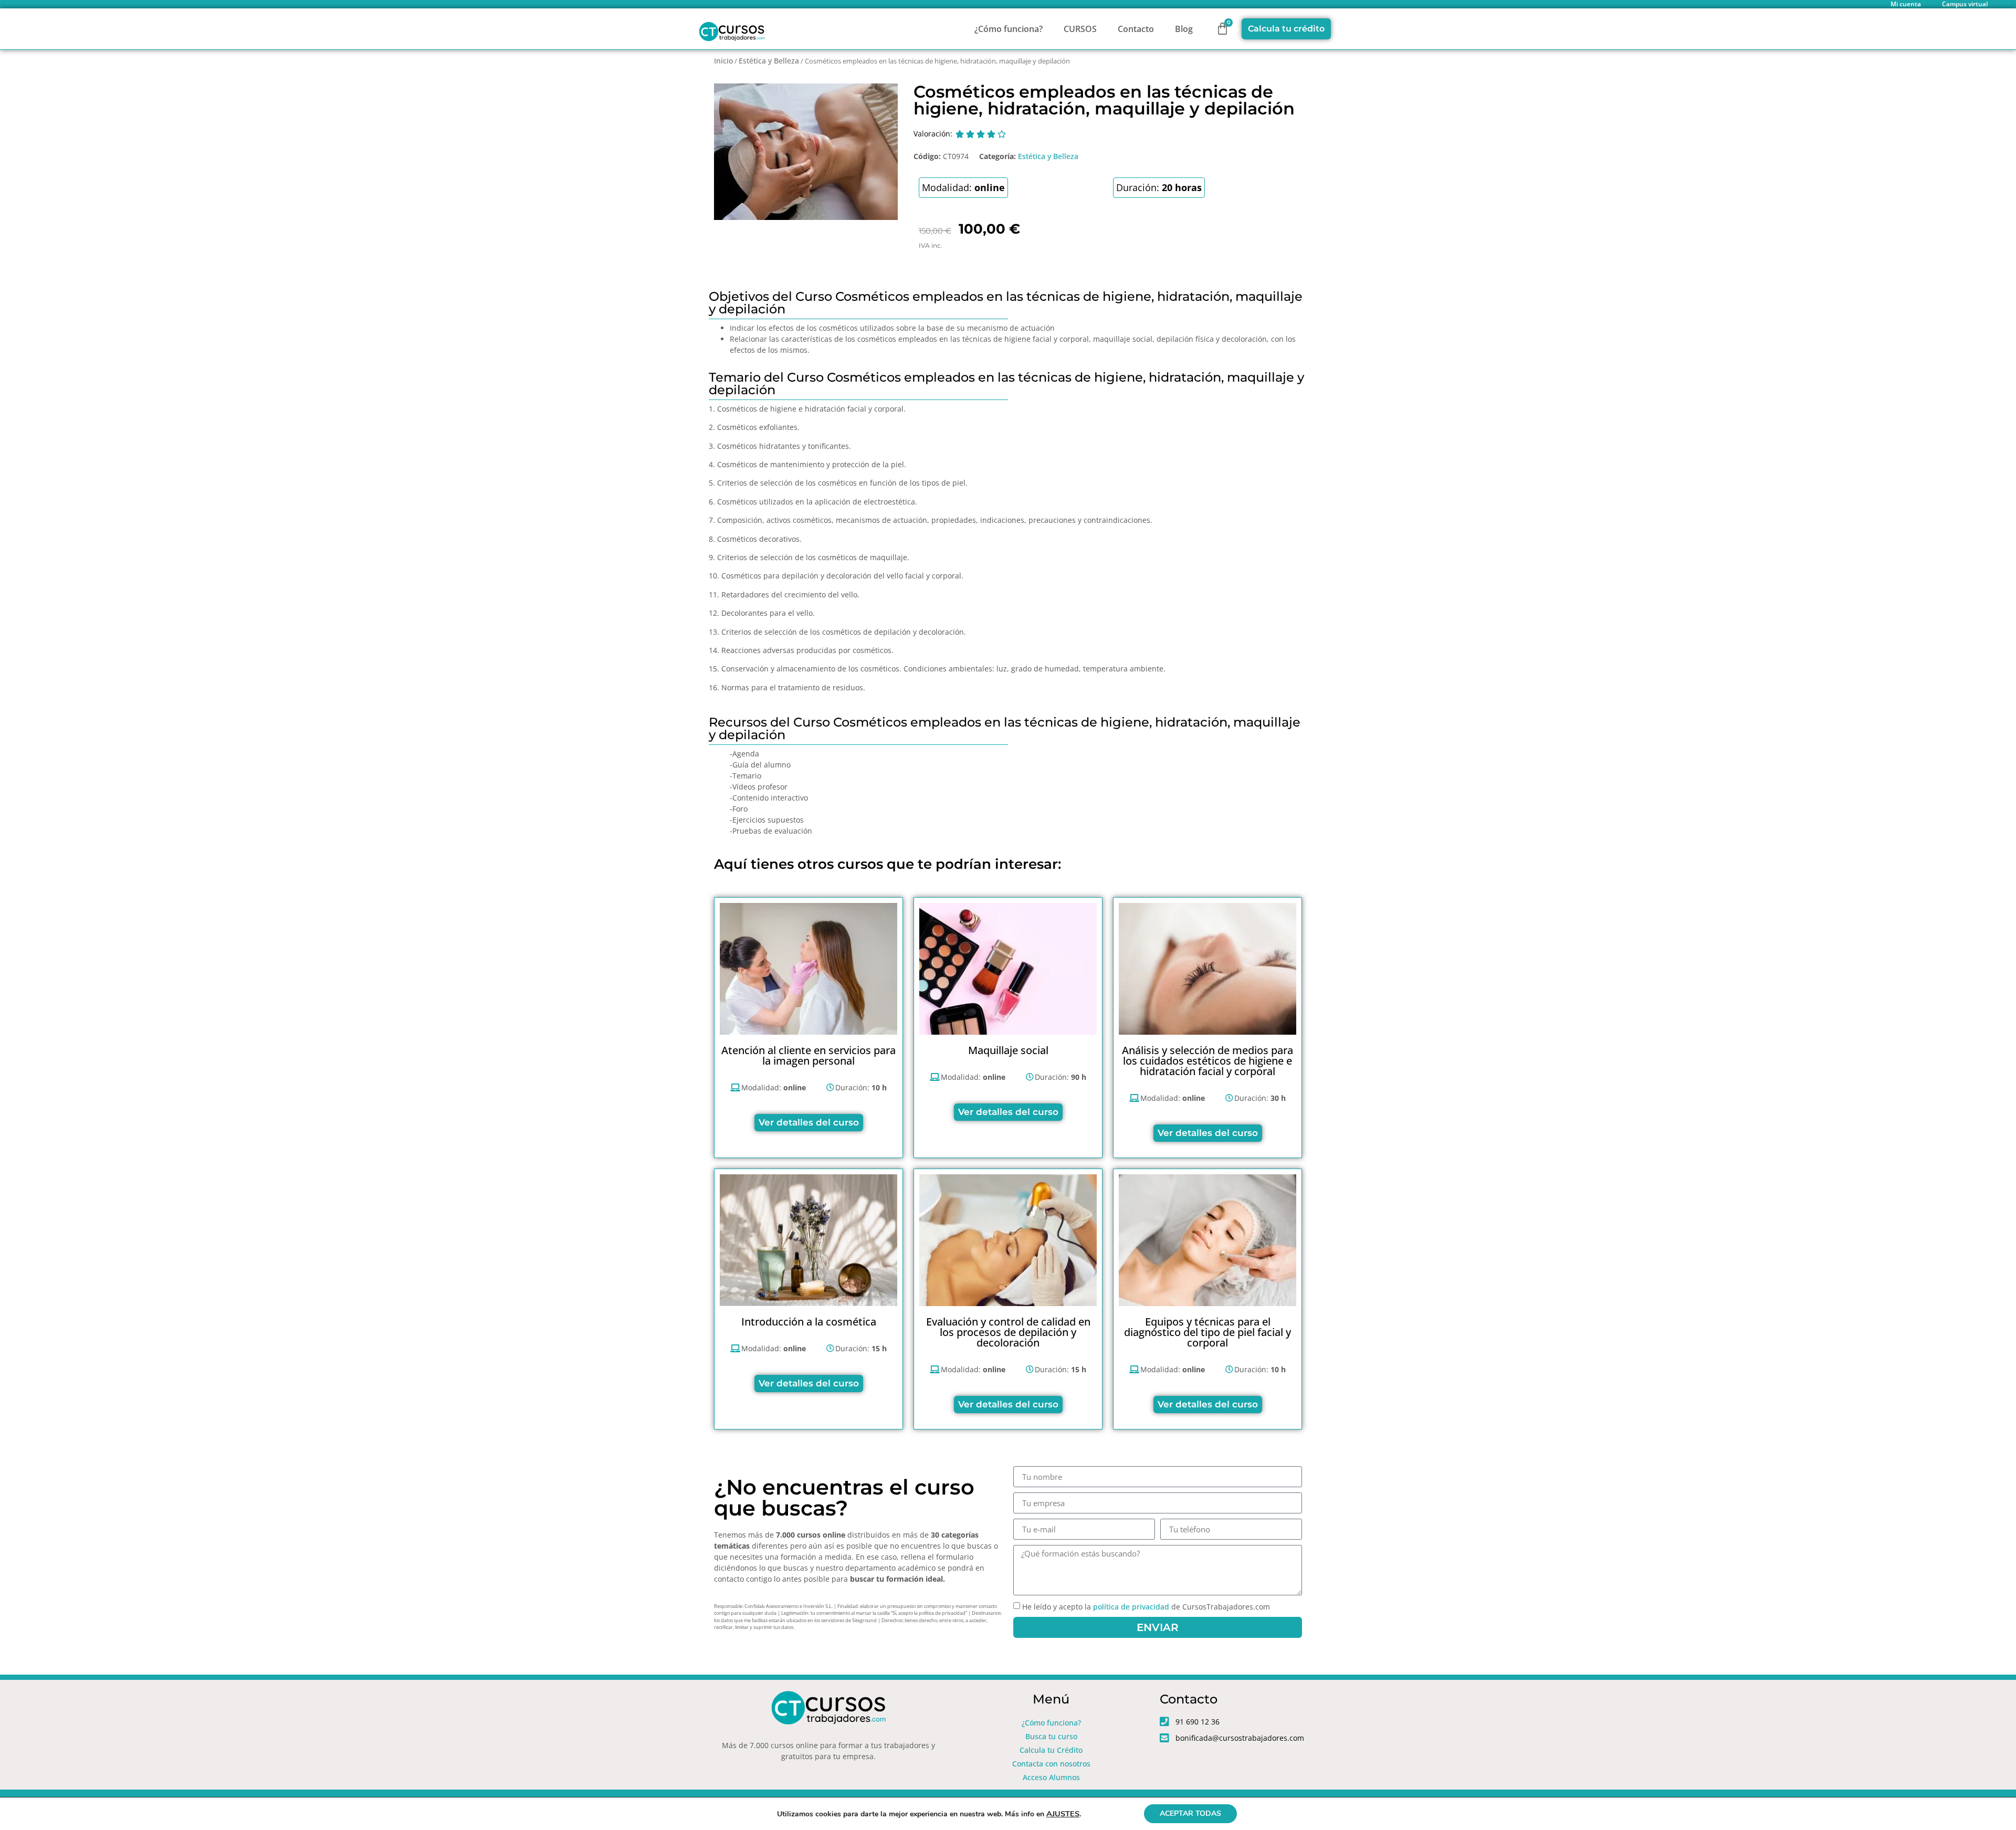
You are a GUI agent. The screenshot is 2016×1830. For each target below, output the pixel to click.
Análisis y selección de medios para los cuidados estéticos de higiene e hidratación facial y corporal (1207, 1061)
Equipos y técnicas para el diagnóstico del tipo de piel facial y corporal (1207, 1332)
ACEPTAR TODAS (1190, 1813)
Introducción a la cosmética (809, 1322)
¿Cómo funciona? (1009, 29)
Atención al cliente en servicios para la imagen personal (808, 1055)
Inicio (723, 61)
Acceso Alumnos (1051, 1777)
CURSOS (1080, 29)
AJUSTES (1063, 1814)
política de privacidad (1131, 1607)
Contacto (1136, 29)
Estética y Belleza (769, 61)
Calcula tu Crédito (1051, 1750)
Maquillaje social (1008, 1050)
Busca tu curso (1051, 1736)
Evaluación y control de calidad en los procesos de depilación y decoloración (1008, 1332)
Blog (1184, 29)
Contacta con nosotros (1051, 1764)
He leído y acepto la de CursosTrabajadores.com (1146, 1607)
